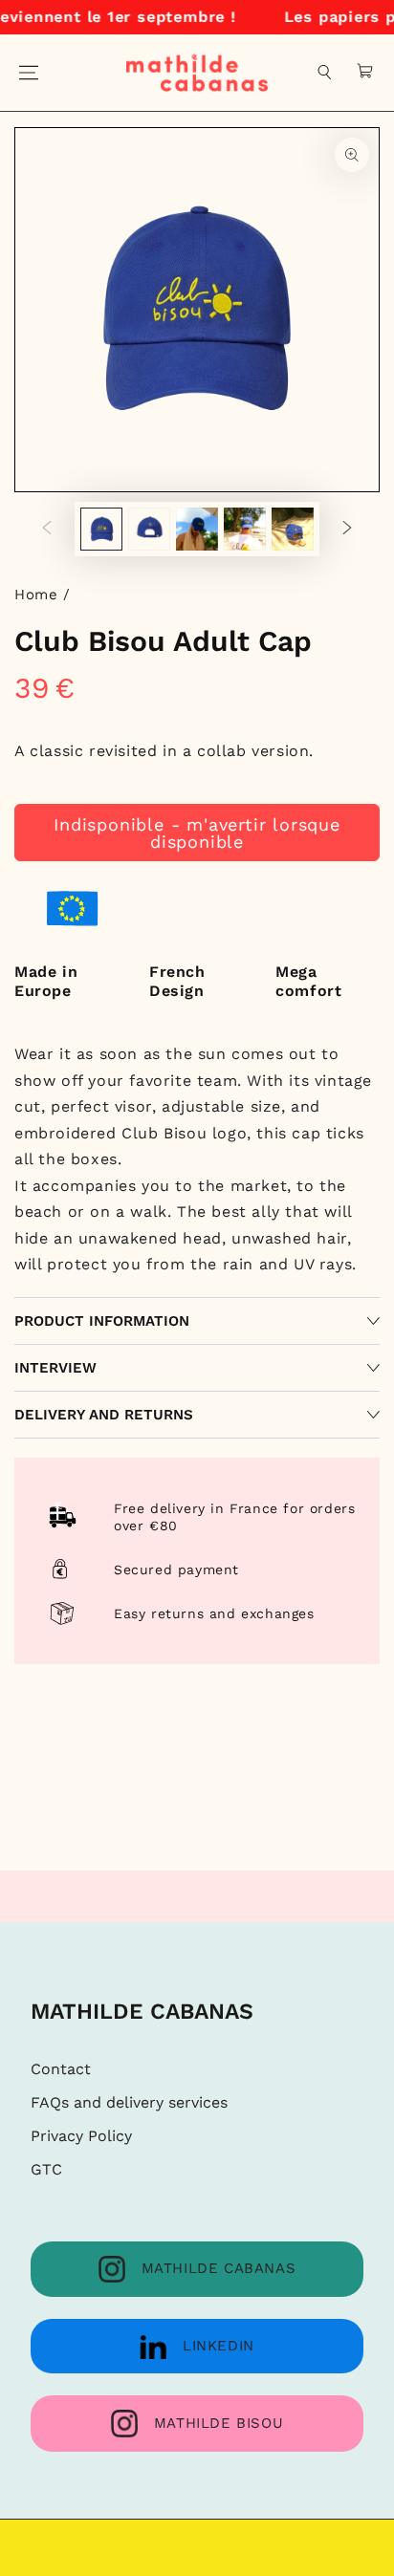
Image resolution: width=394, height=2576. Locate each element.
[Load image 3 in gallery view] (197, 529)
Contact (61, 2069)
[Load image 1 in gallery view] (101, 529)
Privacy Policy (81, 2136)
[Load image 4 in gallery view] (245, 529)
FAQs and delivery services (129, 2102)
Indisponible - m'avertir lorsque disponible (197, 833)
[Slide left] (47, 530)
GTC (46, 2169)
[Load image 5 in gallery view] (293, 529)
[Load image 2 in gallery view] (149, 529)
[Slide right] (347, 530)
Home (36, 595)
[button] (325, 73)
